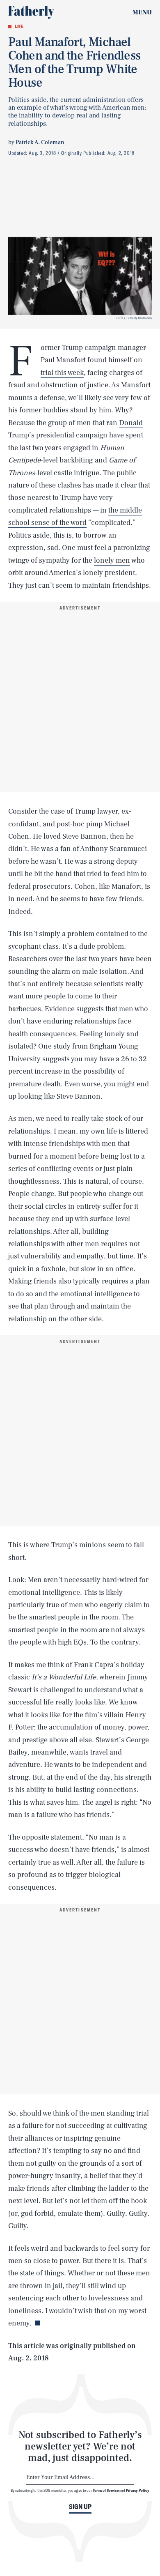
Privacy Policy (138, 2490)
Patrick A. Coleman (40, 143)
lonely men (112, 560)
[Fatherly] (31, 12)
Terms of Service (106, 2490)
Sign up (80, 2507)
